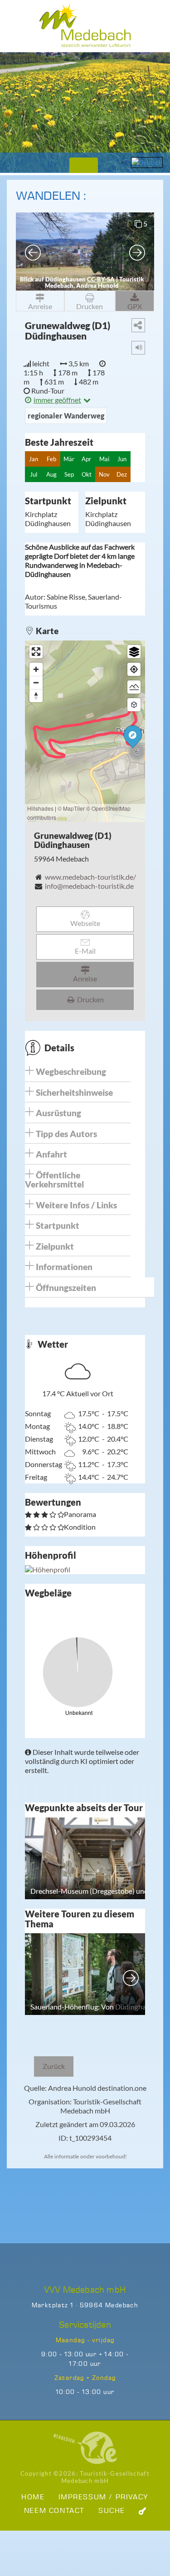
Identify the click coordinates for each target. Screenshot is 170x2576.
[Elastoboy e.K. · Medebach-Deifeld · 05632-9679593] (85, 2448)
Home (33, 2497)
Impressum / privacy (104, 2497)
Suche (112, 2511)
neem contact (54, 2511)
